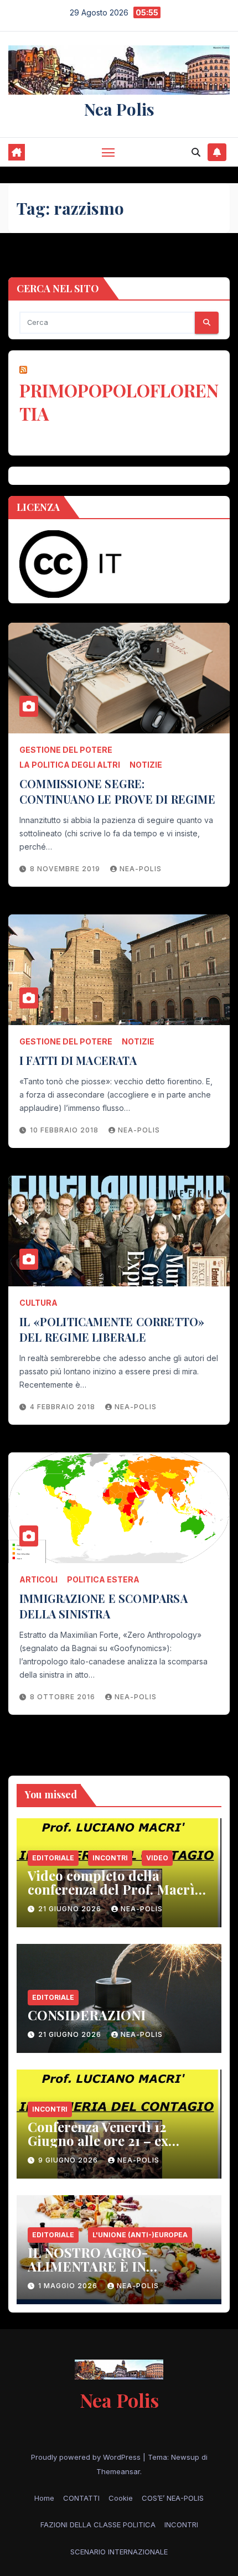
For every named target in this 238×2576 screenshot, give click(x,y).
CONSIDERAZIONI (87, 2015)
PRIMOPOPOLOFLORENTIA (119, 402)
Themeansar (118, 2471)
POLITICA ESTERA (103, 1579)
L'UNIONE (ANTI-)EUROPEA (140, 2235)
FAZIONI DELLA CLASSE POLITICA (98, 2525)
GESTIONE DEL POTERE (66, 750)
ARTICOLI (38, 1579)
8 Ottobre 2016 (64, 1697)
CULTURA (38, 1303)
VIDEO (157, 1858)
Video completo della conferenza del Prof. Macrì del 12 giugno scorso (111, 1889)
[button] (196, 152)
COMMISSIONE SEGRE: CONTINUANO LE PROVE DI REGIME (117, 791)
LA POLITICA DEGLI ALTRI (70, 765)
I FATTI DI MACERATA (78, 1060)
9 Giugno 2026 (69, 2160)
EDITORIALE (53, 1858)
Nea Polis (119, 109)
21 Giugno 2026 (71, 1909)
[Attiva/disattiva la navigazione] (108, 152)
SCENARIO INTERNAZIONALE (119, 2552)
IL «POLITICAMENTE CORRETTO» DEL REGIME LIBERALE (112, 1329)
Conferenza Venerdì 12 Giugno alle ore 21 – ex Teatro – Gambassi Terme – (113, 2140)
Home (44, 2498)
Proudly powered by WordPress (87, 2457)
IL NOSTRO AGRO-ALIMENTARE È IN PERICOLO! (88, 2266)
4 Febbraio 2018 (64, 1407)
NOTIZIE (146, 765)
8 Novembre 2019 (66, 869)
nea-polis (141, 869)
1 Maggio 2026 (69, 2286)
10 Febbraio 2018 (65, 1130)
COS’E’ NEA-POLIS (173, 2498)
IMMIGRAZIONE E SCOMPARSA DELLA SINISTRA (104, 1606)
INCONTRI (110, 1858)
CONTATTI (81, 2498)
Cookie (121, 2498)
